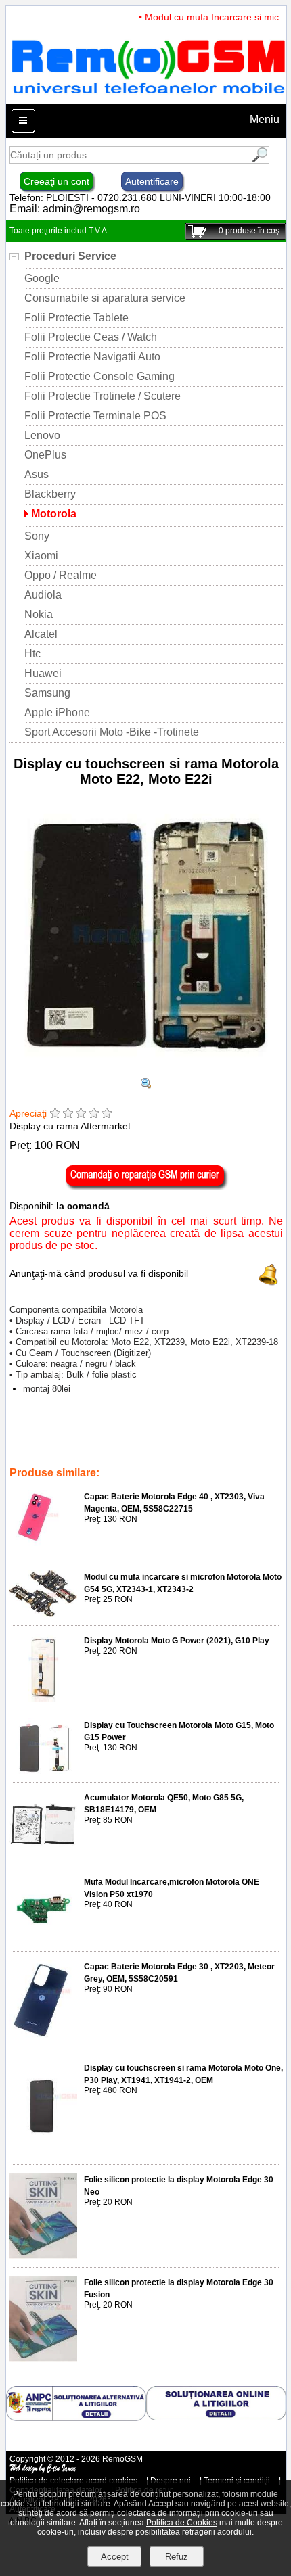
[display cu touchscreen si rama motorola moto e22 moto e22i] (146, 1085)
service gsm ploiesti (94, 1454)
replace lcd (119, 1435)
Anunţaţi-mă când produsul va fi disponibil (99, 1273)
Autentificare (152, 181)
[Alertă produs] (269, 1282)
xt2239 (256, 1435)
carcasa (220, 1435)
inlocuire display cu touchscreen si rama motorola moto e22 (168, 1445)
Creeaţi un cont (57, 181)
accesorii (157, 1454)
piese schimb (65, 1435)
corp (157, 1435)
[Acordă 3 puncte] (81, 1114)
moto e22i (30, 1454)
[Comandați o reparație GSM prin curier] (146, 1187)
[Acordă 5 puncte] (107, 1114)
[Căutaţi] (259, 160)
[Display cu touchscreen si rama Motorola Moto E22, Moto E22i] (146, 1072)
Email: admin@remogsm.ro (75, 209)
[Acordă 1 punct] (55, 1114)
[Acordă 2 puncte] (68, 1114)
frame (185, 1435)
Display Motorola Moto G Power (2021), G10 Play (177, 1641)
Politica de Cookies (182, 2523)
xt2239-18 (31, 1445)
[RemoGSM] (148, 98)
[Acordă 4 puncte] (94, 1114)
